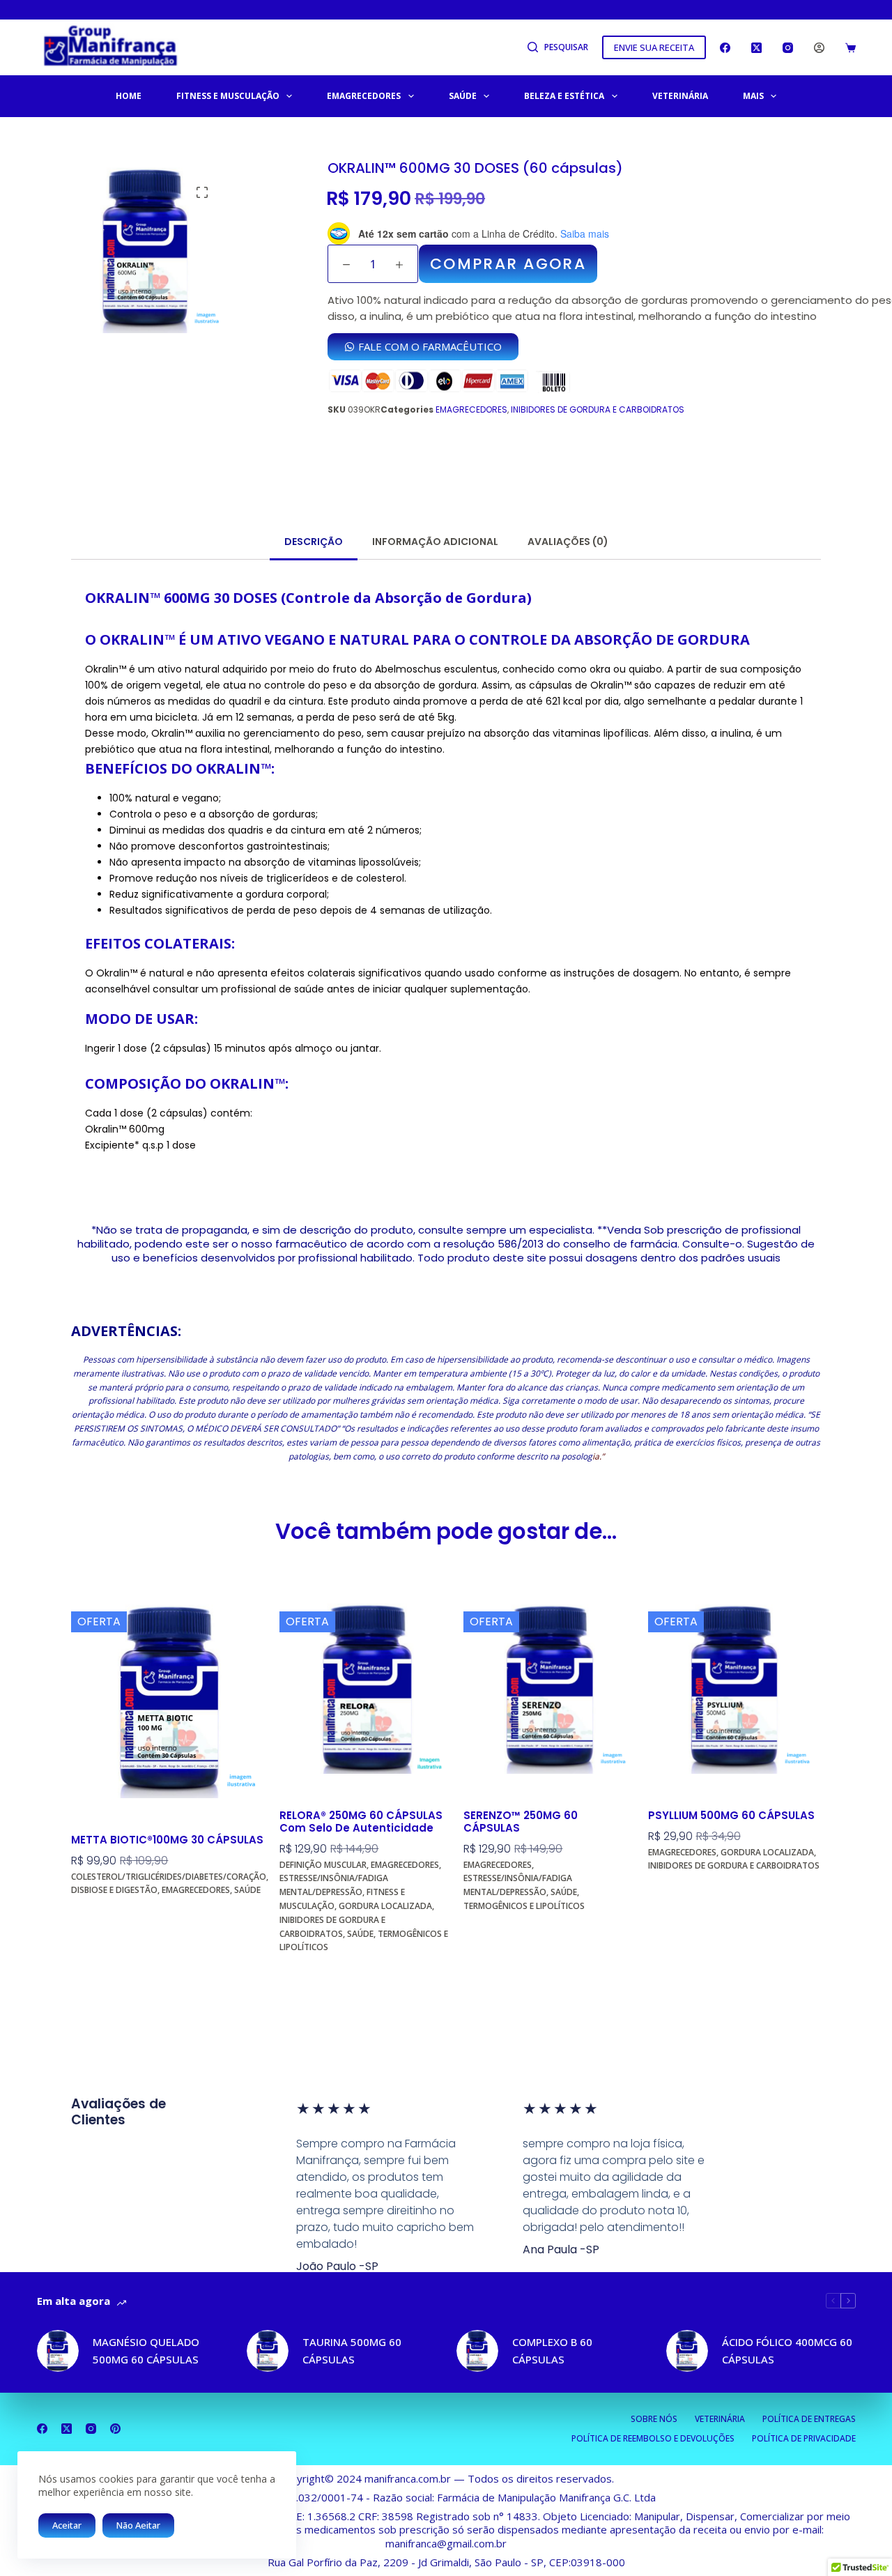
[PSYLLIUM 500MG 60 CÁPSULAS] (735, 1687)
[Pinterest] (115, 2429)
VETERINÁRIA (680, 96)
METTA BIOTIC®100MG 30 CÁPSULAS (167, 1840)
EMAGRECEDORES (364, 96)
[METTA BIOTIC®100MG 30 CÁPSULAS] (170, 1700)
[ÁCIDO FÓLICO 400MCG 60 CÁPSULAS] (687, 2351)
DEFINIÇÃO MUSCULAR (323, 1865)
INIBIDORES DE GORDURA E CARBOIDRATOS (598, 409)
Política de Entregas (809, 2419)
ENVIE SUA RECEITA (654, 47)
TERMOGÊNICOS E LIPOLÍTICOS (524, 1906)
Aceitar (67, 2525)
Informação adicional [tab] (435, 542)
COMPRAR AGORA (508, 264)
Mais (753, 96)
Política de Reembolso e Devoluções (653, 2439)
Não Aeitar (138, 2525)
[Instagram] (788, 48)
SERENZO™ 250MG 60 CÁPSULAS (521, 1822)
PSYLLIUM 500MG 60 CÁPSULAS (731, 1816)
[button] (202, 192)
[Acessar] (819, 48)
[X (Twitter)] (756, 48)
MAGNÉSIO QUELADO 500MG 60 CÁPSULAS (146, 2351)
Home (129, 96)
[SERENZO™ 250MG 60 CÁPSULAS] (550, 1687)
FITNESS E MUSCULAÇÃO (228, 96)
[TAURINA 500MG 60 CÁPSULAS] (268, 2351)
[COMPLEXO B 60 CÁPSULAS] (477, 2351)
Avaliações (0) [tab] (568, 542)
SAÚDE (463, 96)
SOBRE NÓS (654, 2419)
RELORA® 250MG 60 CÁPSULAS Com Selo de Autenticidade (361, 1822)
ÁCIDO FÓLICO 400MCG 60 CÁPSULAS (787, 2351)
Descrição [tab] (314, 542)
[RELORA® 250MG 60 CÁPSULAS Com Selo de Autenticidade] (366, 1687)
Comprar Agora (115, 1918)
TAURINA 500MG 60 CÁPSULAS (352, 2351)
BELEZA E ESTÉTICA (564, 96)
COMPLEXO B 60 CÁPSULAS (552, 2351)
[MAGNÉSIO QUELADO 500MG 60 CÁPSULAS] (58, 2351)
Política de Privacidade (804, 2439)
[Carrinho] (851, 48)
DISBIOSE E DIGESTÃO (114, 1890)
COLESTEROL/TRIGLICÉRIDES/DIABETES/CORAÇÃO (169, 1877)
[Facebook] (725, 48)
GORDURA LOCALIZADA (385, 1906)
